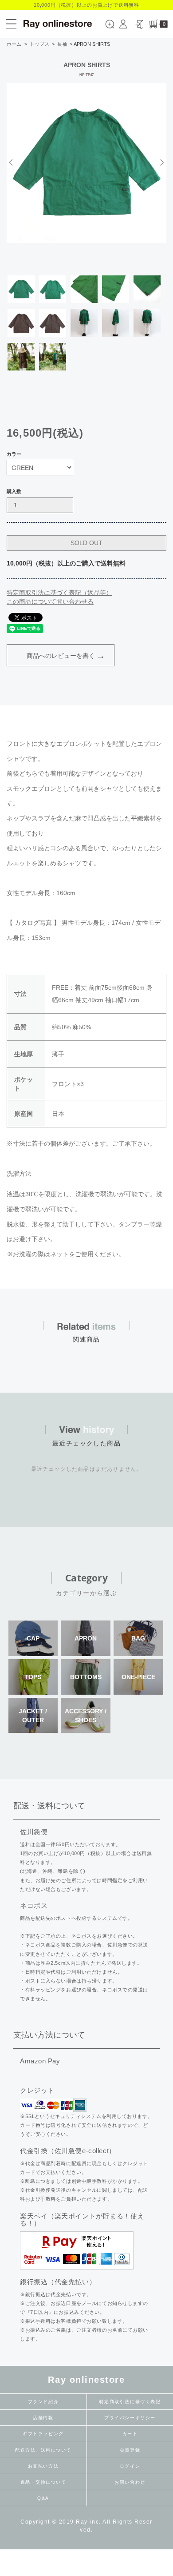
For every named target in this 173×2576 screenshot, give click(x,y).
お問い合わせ (130, 2482)
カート (130, 2434)
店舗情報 (43, 2418)
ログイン (130, 2466)
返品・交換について (43, 2482)
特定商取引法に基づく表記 (130, 2402)
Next (161, 162)
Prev (12, 162)
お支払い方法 (43, 2466)
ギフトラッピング (43, 2434)
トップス (39, 44)
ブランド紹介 (43, 2402)
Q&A (43, 2498)
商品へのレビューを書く (61, 656)
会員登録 (130, 2450)
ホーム (14, 44)
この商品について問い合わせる (50, 601)
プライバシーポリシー (130, 2418)
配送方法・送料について (43, 2450)
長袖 (62, 44)
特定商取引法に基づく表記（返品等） (59, 593)
